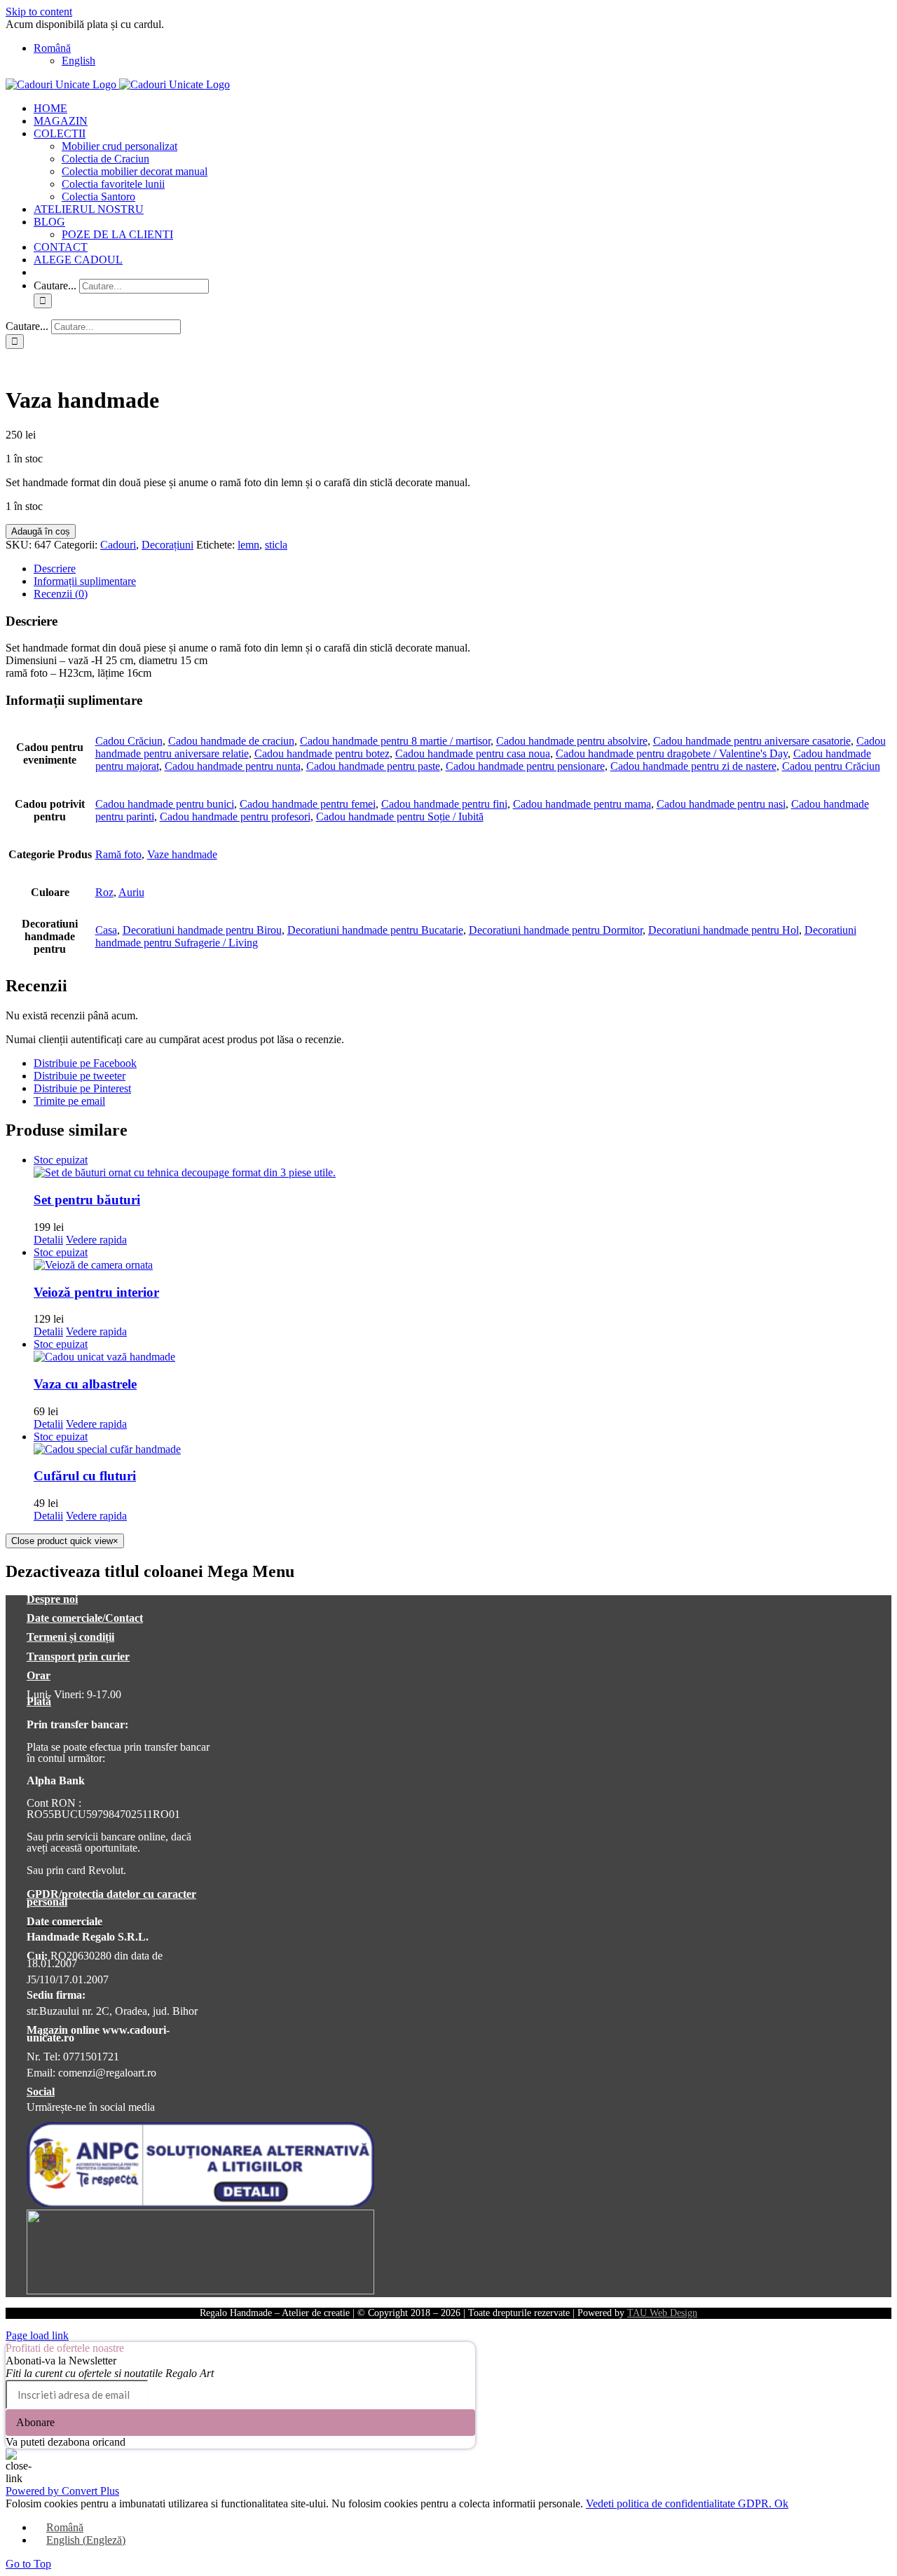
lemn (248, 545)
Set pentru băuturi (87, 1200)
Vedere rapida (96, 1240)
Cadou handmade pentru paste (373, 766)
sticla (276, 545)
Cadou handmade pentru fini (444, 804)
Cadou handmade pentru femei (308, 804)
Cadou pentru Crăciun (831, 766)
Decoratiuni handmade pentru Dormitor (556, 930)
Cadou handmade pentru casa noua (473, 753)
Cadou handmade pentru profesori (235, 817)
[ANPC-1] (200, 2203)
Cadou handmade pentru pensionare (525, 766)
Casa (106, 930)
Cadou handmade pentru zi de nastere (693, 766)
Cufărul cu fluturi (85, 1476)
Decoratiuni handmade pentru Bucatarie (375, 930)
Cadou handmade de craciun (231, 741)
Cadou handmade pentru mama (582, 804)
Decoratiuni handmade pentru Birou (202, 930)
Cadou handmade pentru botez (322, 753)
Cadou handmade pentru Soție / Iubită (400, 817)
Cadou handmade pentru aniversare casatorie (752, 741)
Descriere (55, 569)
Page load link (37, 2335)
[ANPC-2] (200, 2291)
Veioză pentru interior (96, 1292)
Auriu (131, 892)
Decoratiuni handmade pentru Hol (724, 930)
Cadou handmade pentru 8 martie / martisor (395, 741)
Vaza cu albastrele (85, 1384)
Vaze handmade (182, 854)
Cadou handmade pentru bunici (165, 804)
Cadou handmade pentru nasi (721, 804)
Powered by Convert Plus (62, 2491)
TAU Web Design (662, 2313)
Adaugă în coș (41, 531)
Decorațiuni (167, 545)
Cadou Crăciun (129, 741)
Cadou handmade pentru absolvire (572, 741)
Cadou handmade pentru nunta (233, 766)
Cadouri (118, 545)
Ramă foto (118, 854)
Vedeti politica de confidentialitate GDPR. (680, 2503)
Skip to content (39, 12)
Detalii (48, 1240)
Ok (781, 2503)
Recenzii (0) (61, 594)
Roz (104, 892)
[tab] (463, 569)
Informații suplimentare (85, 581)
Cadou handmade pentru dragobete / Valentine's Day (672, 753)
